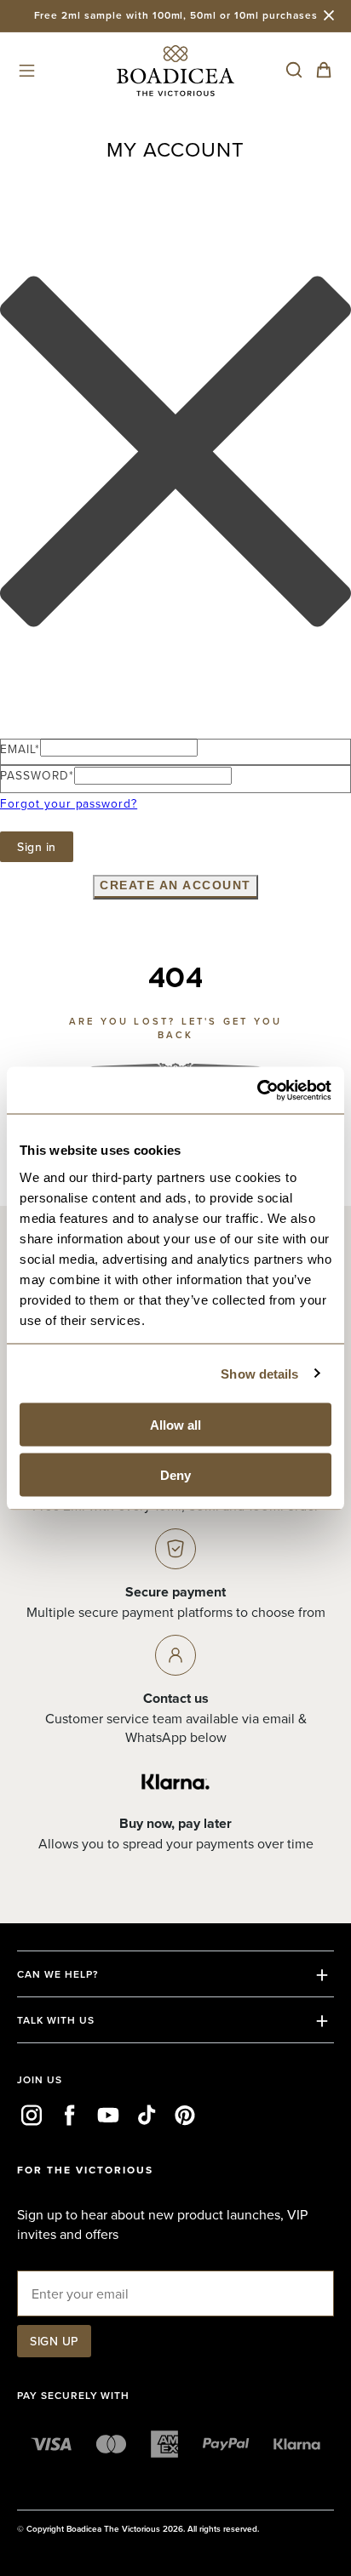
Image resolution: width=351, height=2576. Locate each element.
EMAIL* (20, 748)
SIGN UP (54, 2341)
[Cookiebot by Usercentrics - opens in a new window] (257, 1090)
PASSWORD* (37, 775)
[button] (27, 70)
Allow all (175, 1425)
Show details (259, 1373)
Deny (175, 1474)
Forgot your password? (69, 803)
